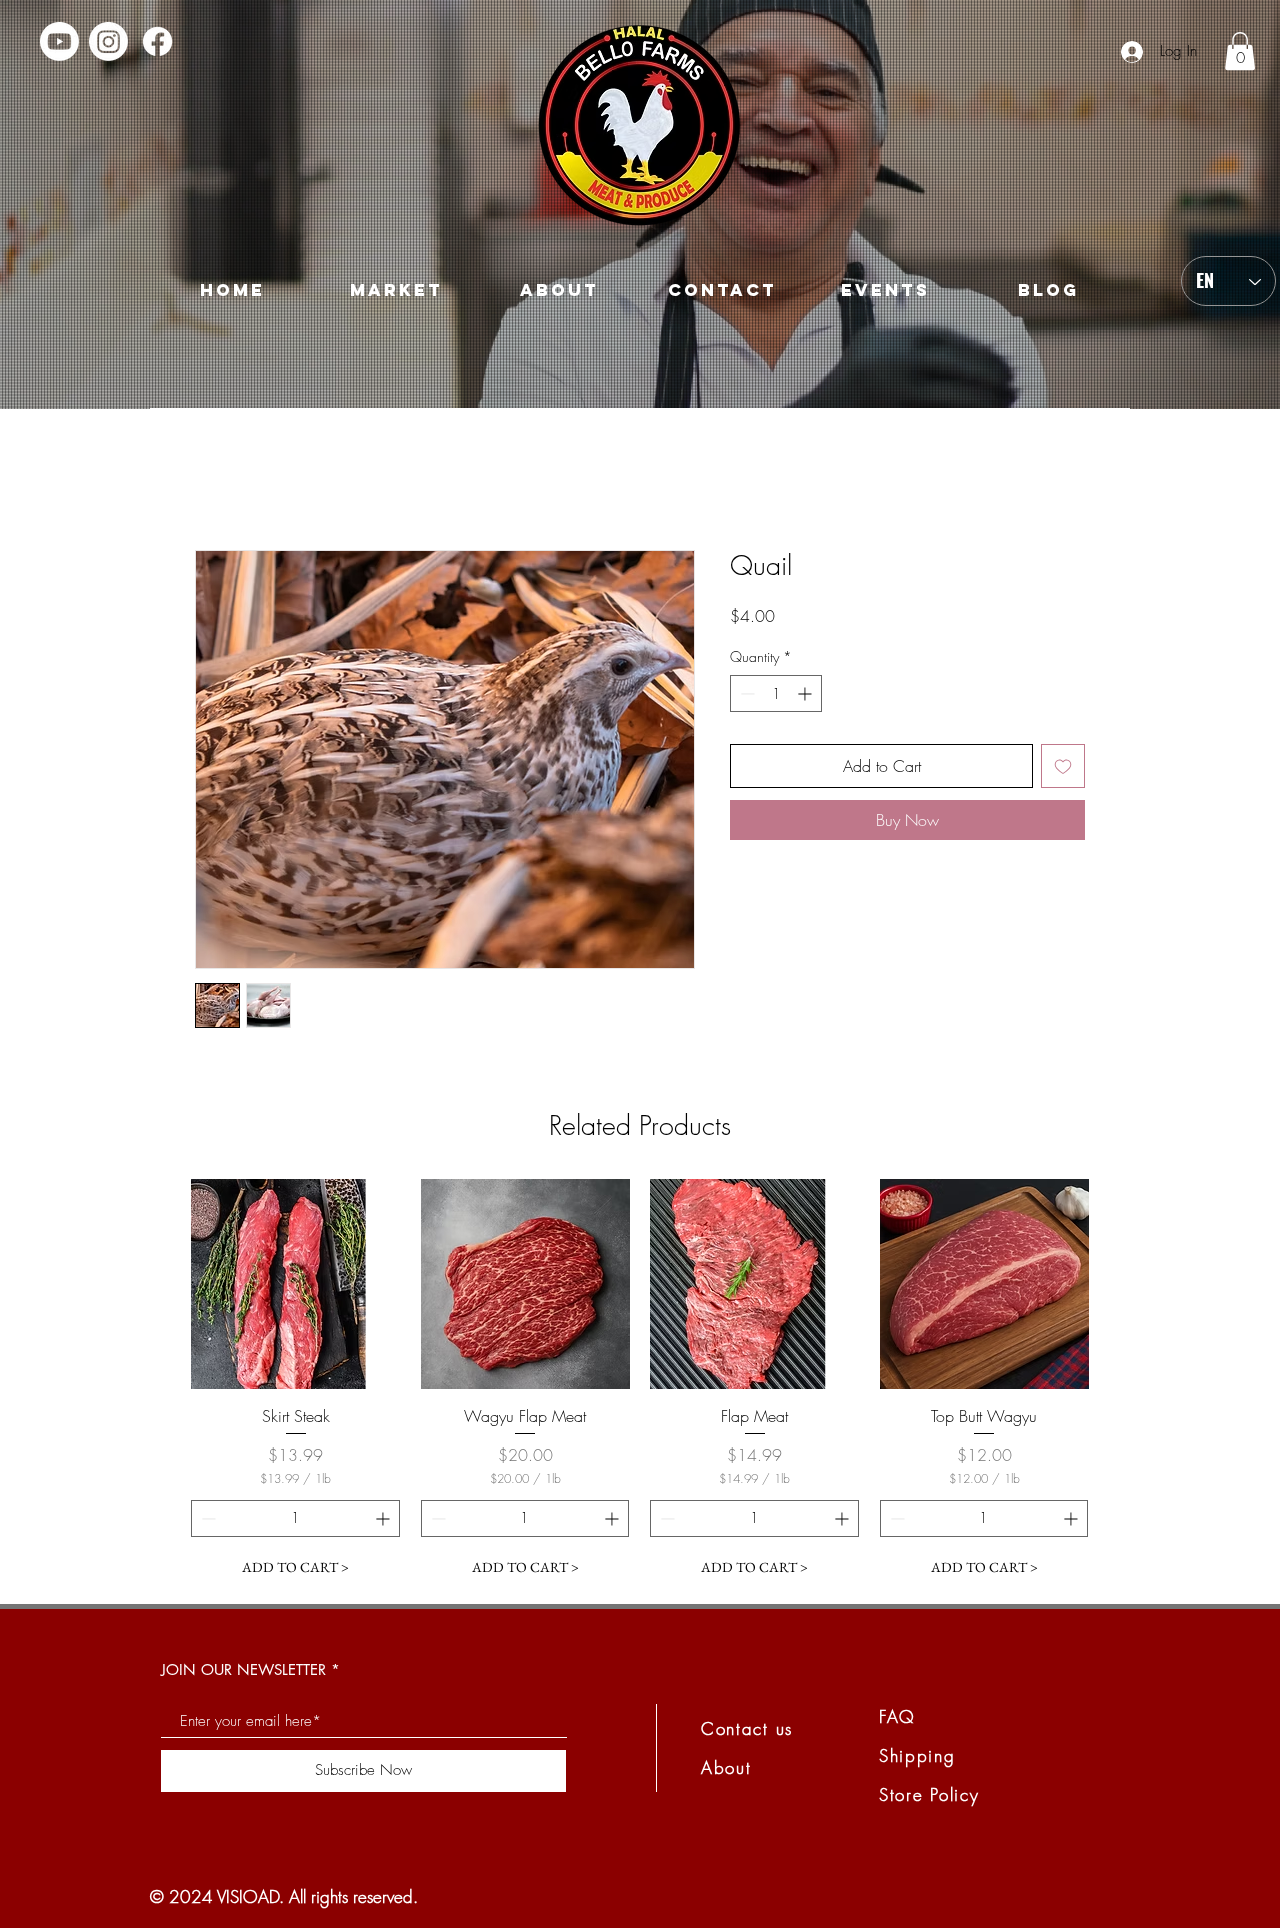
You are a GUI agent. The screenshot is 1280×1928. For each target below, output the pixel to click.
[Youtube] (59, 41)
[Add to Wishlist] (1063, 766)
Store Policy (929, 1794)
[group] (640, 1382)
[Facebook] (157, 41)
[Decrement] (745, 693)
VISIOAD (248, 1896)
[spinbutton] (776, 693)
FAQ (897, 1716)
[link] (1240, 51)
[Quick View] (296, 1284)
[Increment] (806, 693)
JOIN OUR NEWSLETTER (243, 1669)
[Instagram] (108, 41)
